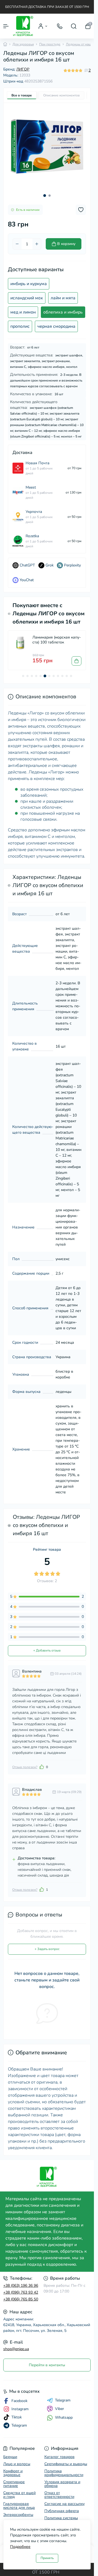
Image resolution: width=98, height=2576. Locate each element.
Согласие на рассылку (65, 2504)
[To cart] (76, 661)
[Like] (42, 1767)
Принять (47, 2558)
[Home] (5, 44)
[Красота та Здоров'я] (47, 2177)
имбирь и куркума (29, 284)
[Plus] (37, 244)
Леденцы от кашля (80, 44)
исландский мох (27, 298)
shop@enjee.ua (16, 2349)
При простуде (50, 44)
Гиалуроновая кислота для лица (19, 2506)
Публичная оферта (62, 2511)
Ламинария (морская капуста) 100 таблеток (57, 640)
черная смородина (56, 326)
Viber (59, 2409)
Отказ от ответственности (59, 2495)
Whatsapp (64, 2417)
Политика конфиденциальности (64, 2473)
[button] (45, 196)
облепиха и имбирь (63, 312)
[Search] (74, 26)
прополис (20, 326)
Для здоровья (23, 44)
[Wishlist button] (81, 210)
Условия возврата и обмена (62, 2484)
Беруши (10, 2457)
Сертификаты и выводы (66, 2464)
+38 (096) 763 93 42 (21, 2292)
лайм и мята (63, 298)
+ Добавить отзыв (47, 1650)
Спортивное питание (14, 2484)
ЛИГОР (23, 69)
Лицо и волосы (17, 2464)
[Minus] (17, 244)
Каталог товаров (59, 2457)
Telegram (63, 2400)
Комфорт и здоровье (13, 2473)
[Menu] (6, 26)
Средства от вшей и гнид (19, 2495)
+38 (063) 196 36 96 (21, 2286)
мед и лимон (23, 312)
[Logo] (23, 26)
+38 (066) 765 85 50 (21, 2299)
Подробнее (20, 2547)
